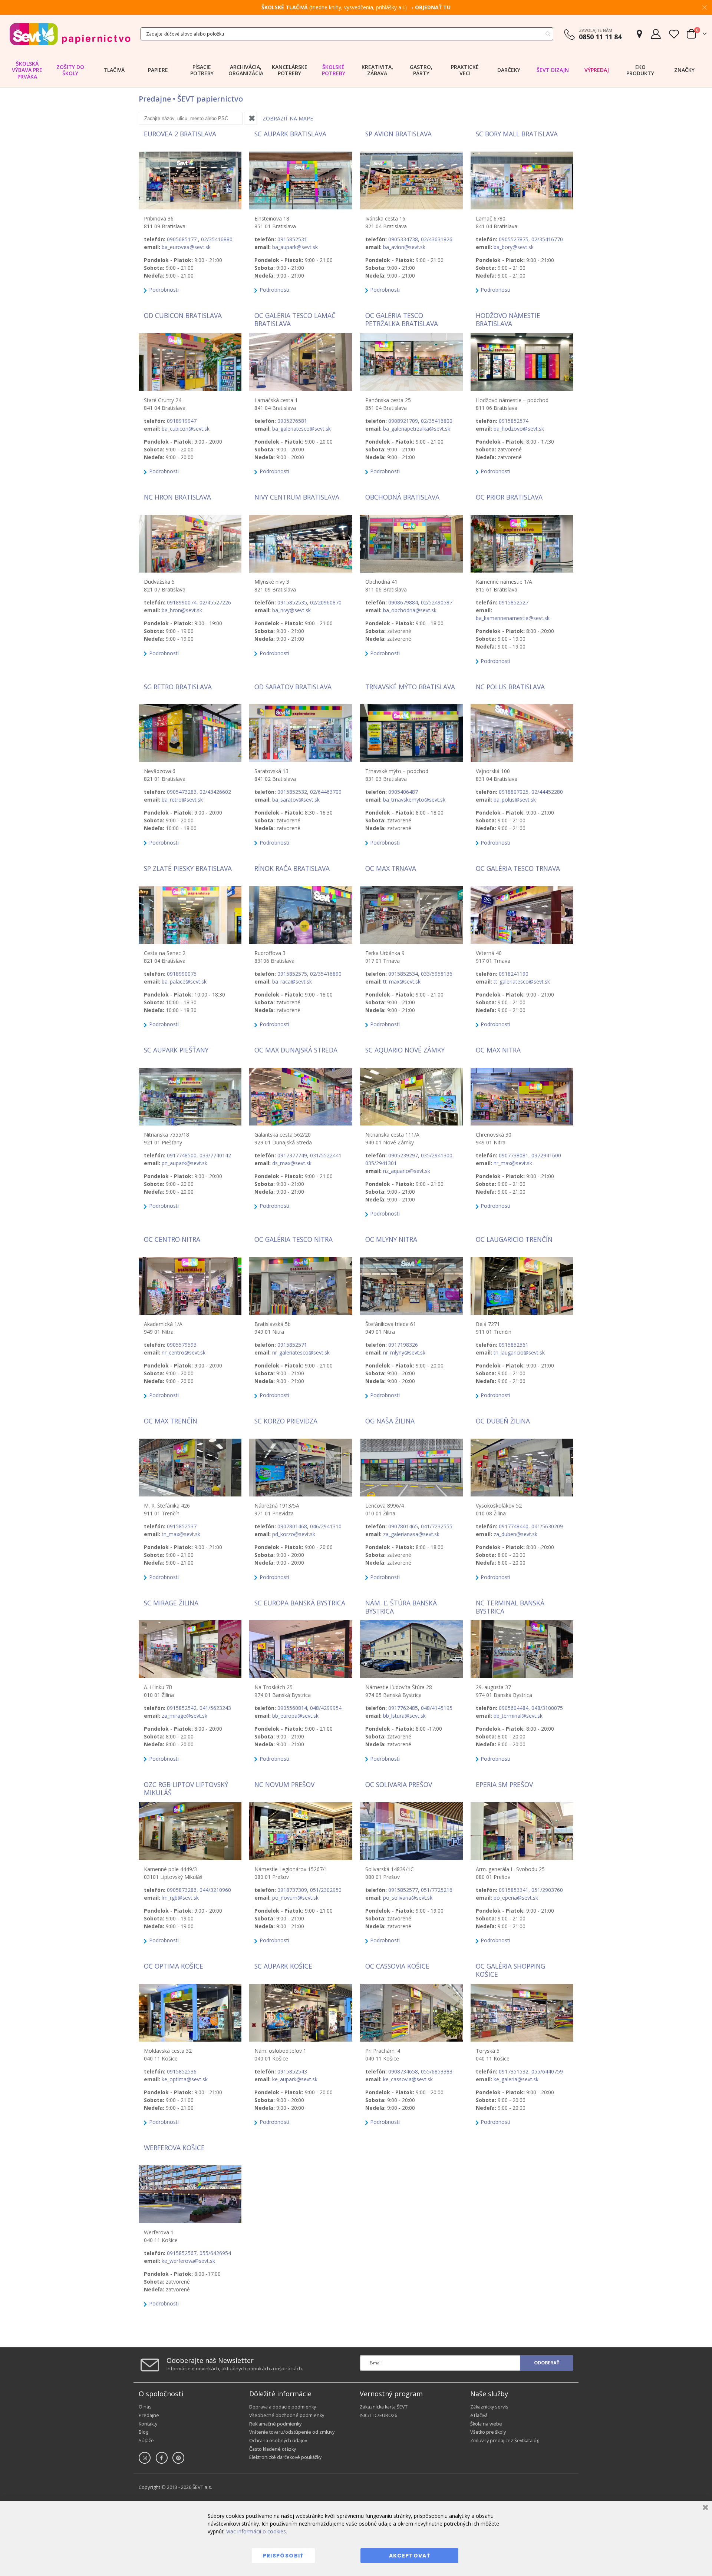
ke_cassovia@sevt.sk (408, 2079)
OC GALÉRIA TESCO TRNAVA (518, 868)
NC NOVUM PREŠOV (284, 1784)
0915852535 (292, 602)
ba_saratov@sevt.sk (296, 800)
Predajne (149, 2415)
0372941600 (546, 1155)
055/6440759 (547, 2071)
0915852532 (292, 792)
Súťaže (146, 2441)
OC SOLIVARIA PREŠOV (399, 1784)
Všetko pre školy (488, 2432)
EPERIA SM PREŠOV (504, 1784)
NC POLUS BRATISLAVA (510, 687)
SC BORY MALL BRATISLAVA (517, 134)
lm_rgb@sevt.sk (180, 1898)
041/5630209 (547, 1526)
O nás (145, 2407)
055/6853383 (437, 2071)
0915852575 (292, 974)
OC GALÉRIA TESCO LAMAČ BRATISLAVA (295, 319)
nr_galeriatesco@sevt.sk (301, 1352)
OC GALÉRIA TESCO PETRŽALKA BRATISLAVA (402, 319)
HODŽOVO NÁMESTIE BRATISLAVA (508, 319)
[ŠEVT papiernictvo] (70, 34)
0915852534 (403, 974)
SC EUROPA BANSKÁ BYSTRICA (300, 1603)
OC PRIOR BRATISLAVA (509, 497)
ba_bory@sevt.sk (514, 247)
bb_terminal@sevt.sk (518, 1716)
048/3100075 (547, 1708)
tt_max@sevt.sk (402, 982)
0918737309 (292, 1890)
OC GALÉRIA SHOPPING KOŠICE (510, 1970)
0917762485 (403, 1708)
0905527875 (514, 239)
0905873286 (182, 1890)
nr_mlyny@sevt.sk (404, 1352)
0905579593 (182, 1345)
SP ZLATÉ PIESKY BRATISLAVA (188, 868)
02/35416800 (437, 421)
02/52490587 (437, 602)
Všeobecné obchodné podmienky (287, 2415)
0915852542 (182, 1708)
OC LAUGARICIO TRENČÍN (514, 1239)
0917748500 (182, 1155)
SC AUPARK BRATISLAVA (290, 134)
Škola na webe (486, 2424)
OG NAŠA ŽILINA (390, 1421)
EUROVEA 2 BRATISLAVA (180, 134)
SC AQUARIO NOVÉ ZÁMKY (405, 1050)
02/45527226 (215, 602)
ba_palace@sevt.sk (184, 982)
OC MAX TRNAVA (391, 868)
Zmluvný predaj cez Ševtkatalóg (505, 2441)
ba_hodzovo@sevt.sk (519, 429)
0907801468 (292, 1526)
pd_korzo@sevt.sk (294, 1534)
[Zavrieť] (704, 2508)
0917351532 (514, 2071)
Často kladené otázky (273, 2449)
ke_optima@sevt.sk (185, 2079)
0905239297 (403, 1155)
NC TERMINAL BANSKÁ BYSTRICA (510, 1607)
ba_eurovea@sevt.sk (186, 247)
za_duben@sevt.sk (515, 1534)
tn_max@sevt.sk (181, 1534)
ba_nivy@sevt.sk (291, 610)
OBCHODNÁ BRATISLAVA (402, 497)
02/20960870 (326, 602)
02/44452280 (547, 792)
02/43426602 (215, 792)
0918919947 (182, 421)
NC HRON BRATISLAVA (177, 497)
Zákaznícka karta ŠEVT (384, 2407)
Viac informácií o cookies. (257, 2531)
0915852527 (514, 602)
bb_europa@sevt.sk (295, 1716)
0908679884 (403, 602)
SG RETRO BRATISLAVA (178, 687)
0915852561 (514, 1345)
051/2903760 (547, 1890)
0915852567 (182, 2253)
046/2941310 (326, 1526)
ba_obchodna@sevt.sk (410, 610)
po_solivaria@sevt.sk (408, 1898)
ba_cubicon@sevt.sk (186, 429)
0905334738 (403, 239)
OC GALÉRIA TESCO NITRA (294, 1239)
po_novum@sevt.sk (295, 1898)
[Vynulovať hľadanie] (250, 118)
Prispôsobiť (283, 2556)
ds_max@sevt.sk (292, 1163)
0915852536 (182, 2071)
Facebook (162, 2458)
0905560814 (292, 1708)
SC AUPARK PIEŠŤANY (176, 1050)
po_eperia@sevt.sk (516, 1898)
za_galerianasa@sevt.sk (411, 1534)
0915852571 (292, 1345)
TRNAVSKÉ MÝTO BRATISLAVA (410, 687)
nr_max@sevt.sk (513, 1163)
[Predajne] (639, 34)
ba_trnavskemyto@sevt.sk (414, 800)
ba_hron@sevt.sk (182, 610)
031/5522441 (326, 1155)
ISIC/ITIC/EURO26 (378, 2415)
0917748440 (514, 1526)
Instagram (145, 2458)
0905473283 (182, 792)
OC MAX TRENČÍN (171, 1421)
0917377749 (292, 1155)
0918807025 (514, 792)
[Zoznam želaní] (674, 34)
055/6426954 (215, 2253)
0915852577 (403, 1890)
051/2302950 (326, 1890)
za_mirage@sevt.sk (184, 1716)
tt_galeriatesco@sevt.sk (522, 982)
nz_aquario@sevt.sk (407, 1171)
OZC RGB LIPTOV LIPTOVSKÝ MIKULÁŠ (186, 1788)
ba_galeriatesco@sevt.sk (301, 429)
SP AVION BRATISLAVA (398, 134)
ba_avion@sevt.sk (404, 247)
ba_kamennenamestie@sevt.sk (513, 618)
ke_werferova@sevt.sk (188, 2261)
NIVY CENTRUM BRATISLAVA (297, 497)
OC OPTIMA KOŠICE (174, 1966)
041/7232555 (437, 1526)
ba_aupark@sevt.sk (295, 247)
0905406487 (403, 792)
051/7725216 (437, 1890)
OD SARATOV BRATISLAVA (293, 687)
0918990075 (182, 974)
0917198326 (403, 1345)
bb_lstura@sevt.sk (404, 1716)
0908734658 (403, 2071)
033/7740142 (215, 1155)
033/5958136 (437, 974)
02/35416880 (217, 239)
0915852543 (292, 2071)
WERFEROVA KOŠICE (174, 2148)
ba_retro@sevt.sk (182, 800)
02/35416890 (326, 974)
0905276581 (292, 421)
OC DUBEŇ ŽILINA (503, 1421)
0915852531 (292, 239)
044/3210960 (215, 1890)
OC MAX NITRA (498, 1050)
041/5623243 (215, 1708)
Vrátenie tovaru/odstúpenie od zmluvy (292, 2432)
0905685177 (182, 239)
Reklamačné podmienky (275, 2424)
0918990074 (182, 602)
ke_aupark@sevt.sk (295, 2079)
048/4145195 (437, 1708)
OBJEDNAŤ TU (433, 7)
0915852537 (182, 1526)
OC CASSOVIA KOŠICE (397, 1966)
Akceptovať (410, 2556)
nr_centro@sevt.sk (184, 1352)
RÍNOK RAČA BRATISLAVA (292, 868)
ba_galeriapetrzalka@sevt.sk (417, 429)
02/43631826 (437, 239)
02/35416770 (547, 239)
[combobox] (347, 34)
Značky (684, 70)
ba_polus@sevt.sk (515, 800)
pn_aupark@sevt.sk (184, 1163)
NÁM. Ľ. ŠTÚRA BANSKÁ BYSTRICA (401, 1607)
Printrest (178, 2458)
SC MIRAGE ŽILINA (171, 1603)
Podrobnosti (163, 290)
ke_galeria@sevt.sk (516, 2079)
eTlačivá (479, 2415)
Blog (144, 2432)
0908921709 (403, 421)
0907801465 (403, 1526)
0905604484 (514, 1708)
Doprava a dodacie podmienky (283, 2407)
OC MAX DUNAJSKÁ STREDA (296, 1050)
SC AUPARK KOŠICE (283, 1966)
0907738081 (514, 1155)
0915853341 (514, 1890)
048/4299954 (326, 1708)
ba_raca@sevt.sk (292, 982)
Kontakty (148, 2424)
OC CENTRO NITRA (172, 1239)
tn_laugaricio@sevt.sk (519, 1352)
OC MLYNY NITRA (391, 1239)
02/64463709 (326, 792)
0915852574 (514, 421)
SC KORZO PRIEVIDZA (286, 1421)
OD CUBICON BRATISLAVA (183, 315)
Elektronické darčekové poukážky (285, 2457)
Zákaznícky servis (489, 2407)
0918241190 (514, 974)
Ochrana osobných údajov (278, 2441)
